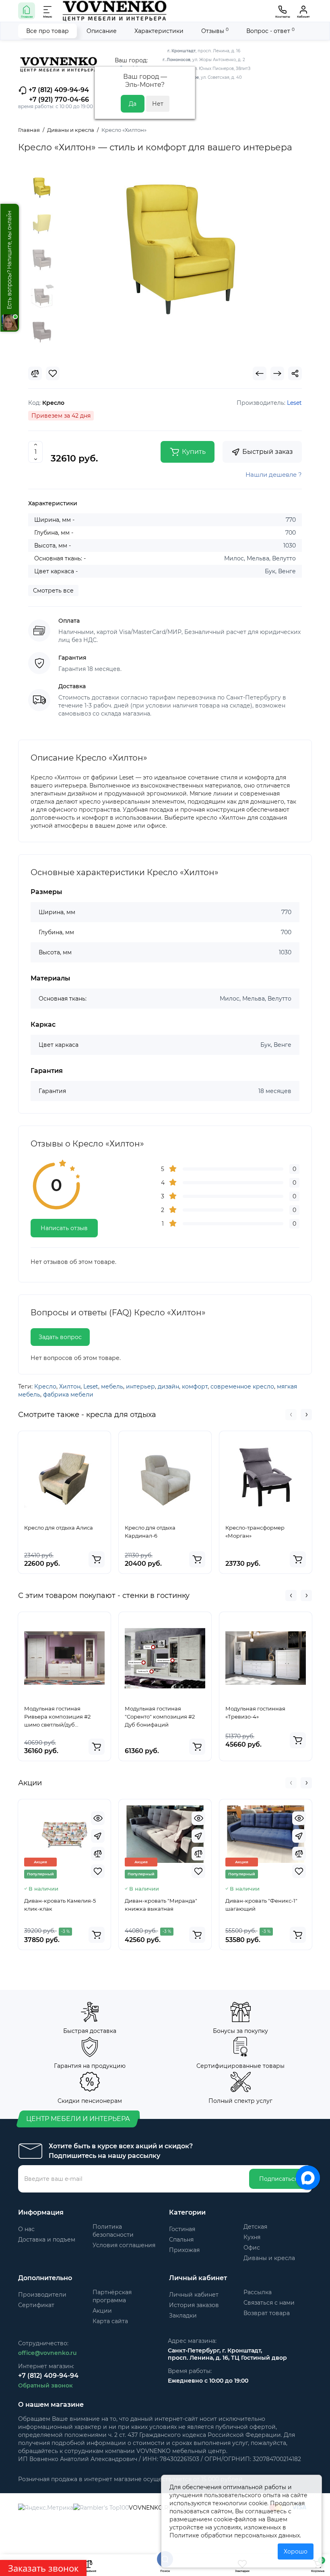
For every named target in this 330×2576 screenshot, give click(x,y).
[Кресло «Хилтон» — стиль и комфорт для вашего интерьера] (42, 224)
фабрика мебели (68, 1395)
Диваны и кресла (269, 2258)
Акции (102, 2311)
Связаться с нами (269, 2303)
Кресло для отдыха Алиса (59, 1528)
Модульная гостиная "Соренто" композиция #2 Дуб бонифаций (160, 1717)
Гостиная (182, 2229)
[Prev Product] (260, 373)
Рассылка (258, 2292)
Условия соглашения (124, 2245)
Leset (91, 1386)
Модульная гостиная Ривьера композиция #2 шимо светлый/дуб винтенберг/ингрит (57, 1717)
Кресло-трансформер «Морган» (255, 1532)
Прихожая (184, 2250)
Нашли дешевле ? (274, 475)
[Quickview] (98, 1818)
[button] (291, 1415)
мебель (112, 1386)
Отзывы (215, 31)
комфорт (195, 1386)
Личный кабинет (194, 2295)
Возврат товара (267, 2313)
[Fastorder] (98, 1836)
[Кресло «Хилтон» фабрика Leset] (181, 250)
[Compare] (35, 373)
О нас (26, 2229)
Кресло (45, 1386)
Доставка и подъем (47, 2240)
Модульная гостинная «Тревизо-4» (255, 1713)
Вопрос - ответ (270, 31)
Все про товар (47, 31)
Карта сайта (110, 2321)
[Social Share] (295, 373)
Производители (42, 2295)
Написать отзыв (64, 1228)
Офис (252, 2248)
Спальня (181, 2240)
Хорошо (296, 2551)
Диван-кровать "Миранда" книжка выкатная (161, 1905)
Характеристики (159, 31)
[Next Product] (277, 373)
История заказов (194, 2305)
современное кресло (242, 1386)
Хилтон (70, 1386)
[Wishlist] (53, 373)
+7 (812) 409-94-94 (58, 90)
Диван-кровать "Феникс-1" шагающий (261, 1905)
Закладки (183, 2316)
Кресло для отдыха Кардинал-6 (150, 1532)
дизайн (168, 1386)
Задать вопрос (60, 1337)
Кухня (252, 2237)
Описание (102, 31)
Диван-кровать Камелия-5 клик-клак (60, 1905)
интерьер (140, 1386)
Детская (255, 2227)
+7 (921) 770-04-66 (59, 99)
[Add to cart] (97, 1559)
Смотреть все (53, 591)
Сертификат (36, 2305)
